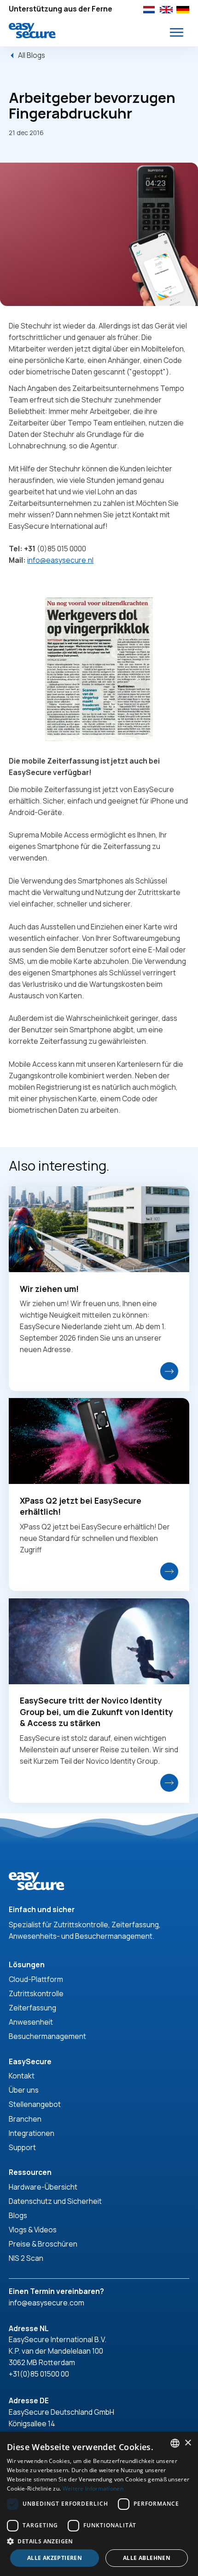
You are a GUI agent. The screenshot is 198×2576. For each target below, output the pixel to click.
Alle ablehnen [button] (147, 2558)
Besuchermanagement (47, 2036)
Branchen (25, 2119)
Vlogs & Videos (33, 2230)
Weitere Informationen (93, 2488)
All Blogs (32, 55)
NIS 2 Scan (26, 2258)
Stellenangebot (35, 2104)
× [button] (188, 2443)
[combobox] (175, 2443)
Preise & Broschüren (43, 2244)
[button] (177, 32)
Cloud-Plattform (36, 1979)
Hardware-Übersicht (43, 2187)
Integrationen (32, 2133)
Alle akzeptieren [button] (55, 2558)
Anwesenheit (31, 2022)
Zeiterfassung (32, 2008)
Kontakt (22, 2076)
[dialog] (99, 2504)
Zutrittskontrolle (36, 1993)
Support (22, 2147)
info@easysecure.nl (60, 560)
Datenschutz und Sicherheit (55, 2201)
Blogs (18, 2215)
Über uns (24, 2090)
